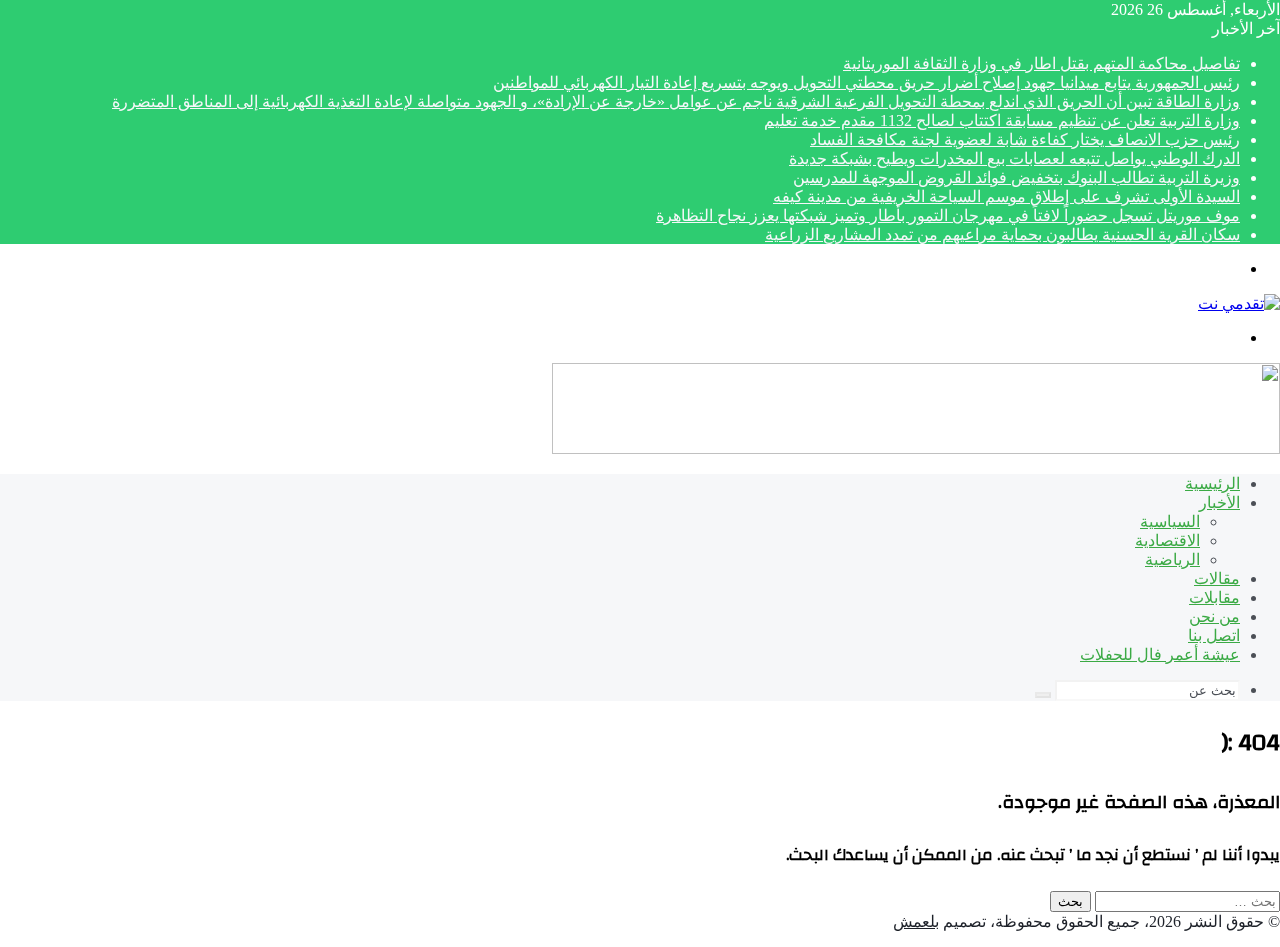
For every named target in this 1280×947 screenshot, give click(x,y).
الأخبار (1219, 502)
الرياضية (1172, 559)
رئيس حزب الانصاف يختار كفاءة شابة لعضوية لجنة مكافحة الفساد (1025, 139)
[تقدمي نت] (1239, 303)
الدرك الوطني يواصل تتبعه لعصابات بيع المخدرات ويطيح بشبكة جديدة (1014, 158)
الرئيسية (1212, 483)
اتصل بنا (1214, 635)
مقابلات (1214, 597)
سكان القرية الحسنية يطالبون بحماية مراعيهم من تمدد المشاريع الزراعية (1002, 234)
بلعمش (916, 921)
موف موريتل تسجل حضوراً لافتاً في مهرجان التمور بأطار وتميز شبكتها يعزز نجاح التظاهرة (948, 215)
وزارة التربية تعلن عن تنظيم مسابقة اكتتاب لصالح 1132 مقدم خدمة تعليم (1002, 120)
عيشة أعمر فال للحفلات (1160, 654)
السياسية (1170, 521)
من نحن (1214, 616)
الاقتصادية (1167, 540)
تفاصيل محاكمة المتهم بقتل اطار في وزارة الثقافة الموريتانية (1041, 63)
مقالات (1217, 578)
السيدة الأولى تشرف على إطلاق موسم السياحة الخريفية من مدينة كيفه (1006, 196)
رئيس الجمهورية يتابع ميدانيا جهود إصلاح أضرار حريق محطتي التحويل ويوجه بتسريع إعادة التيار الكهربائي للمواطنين (866, 82)
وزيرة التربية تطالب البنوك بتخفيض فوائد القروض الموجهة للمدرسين (1016, 177)
